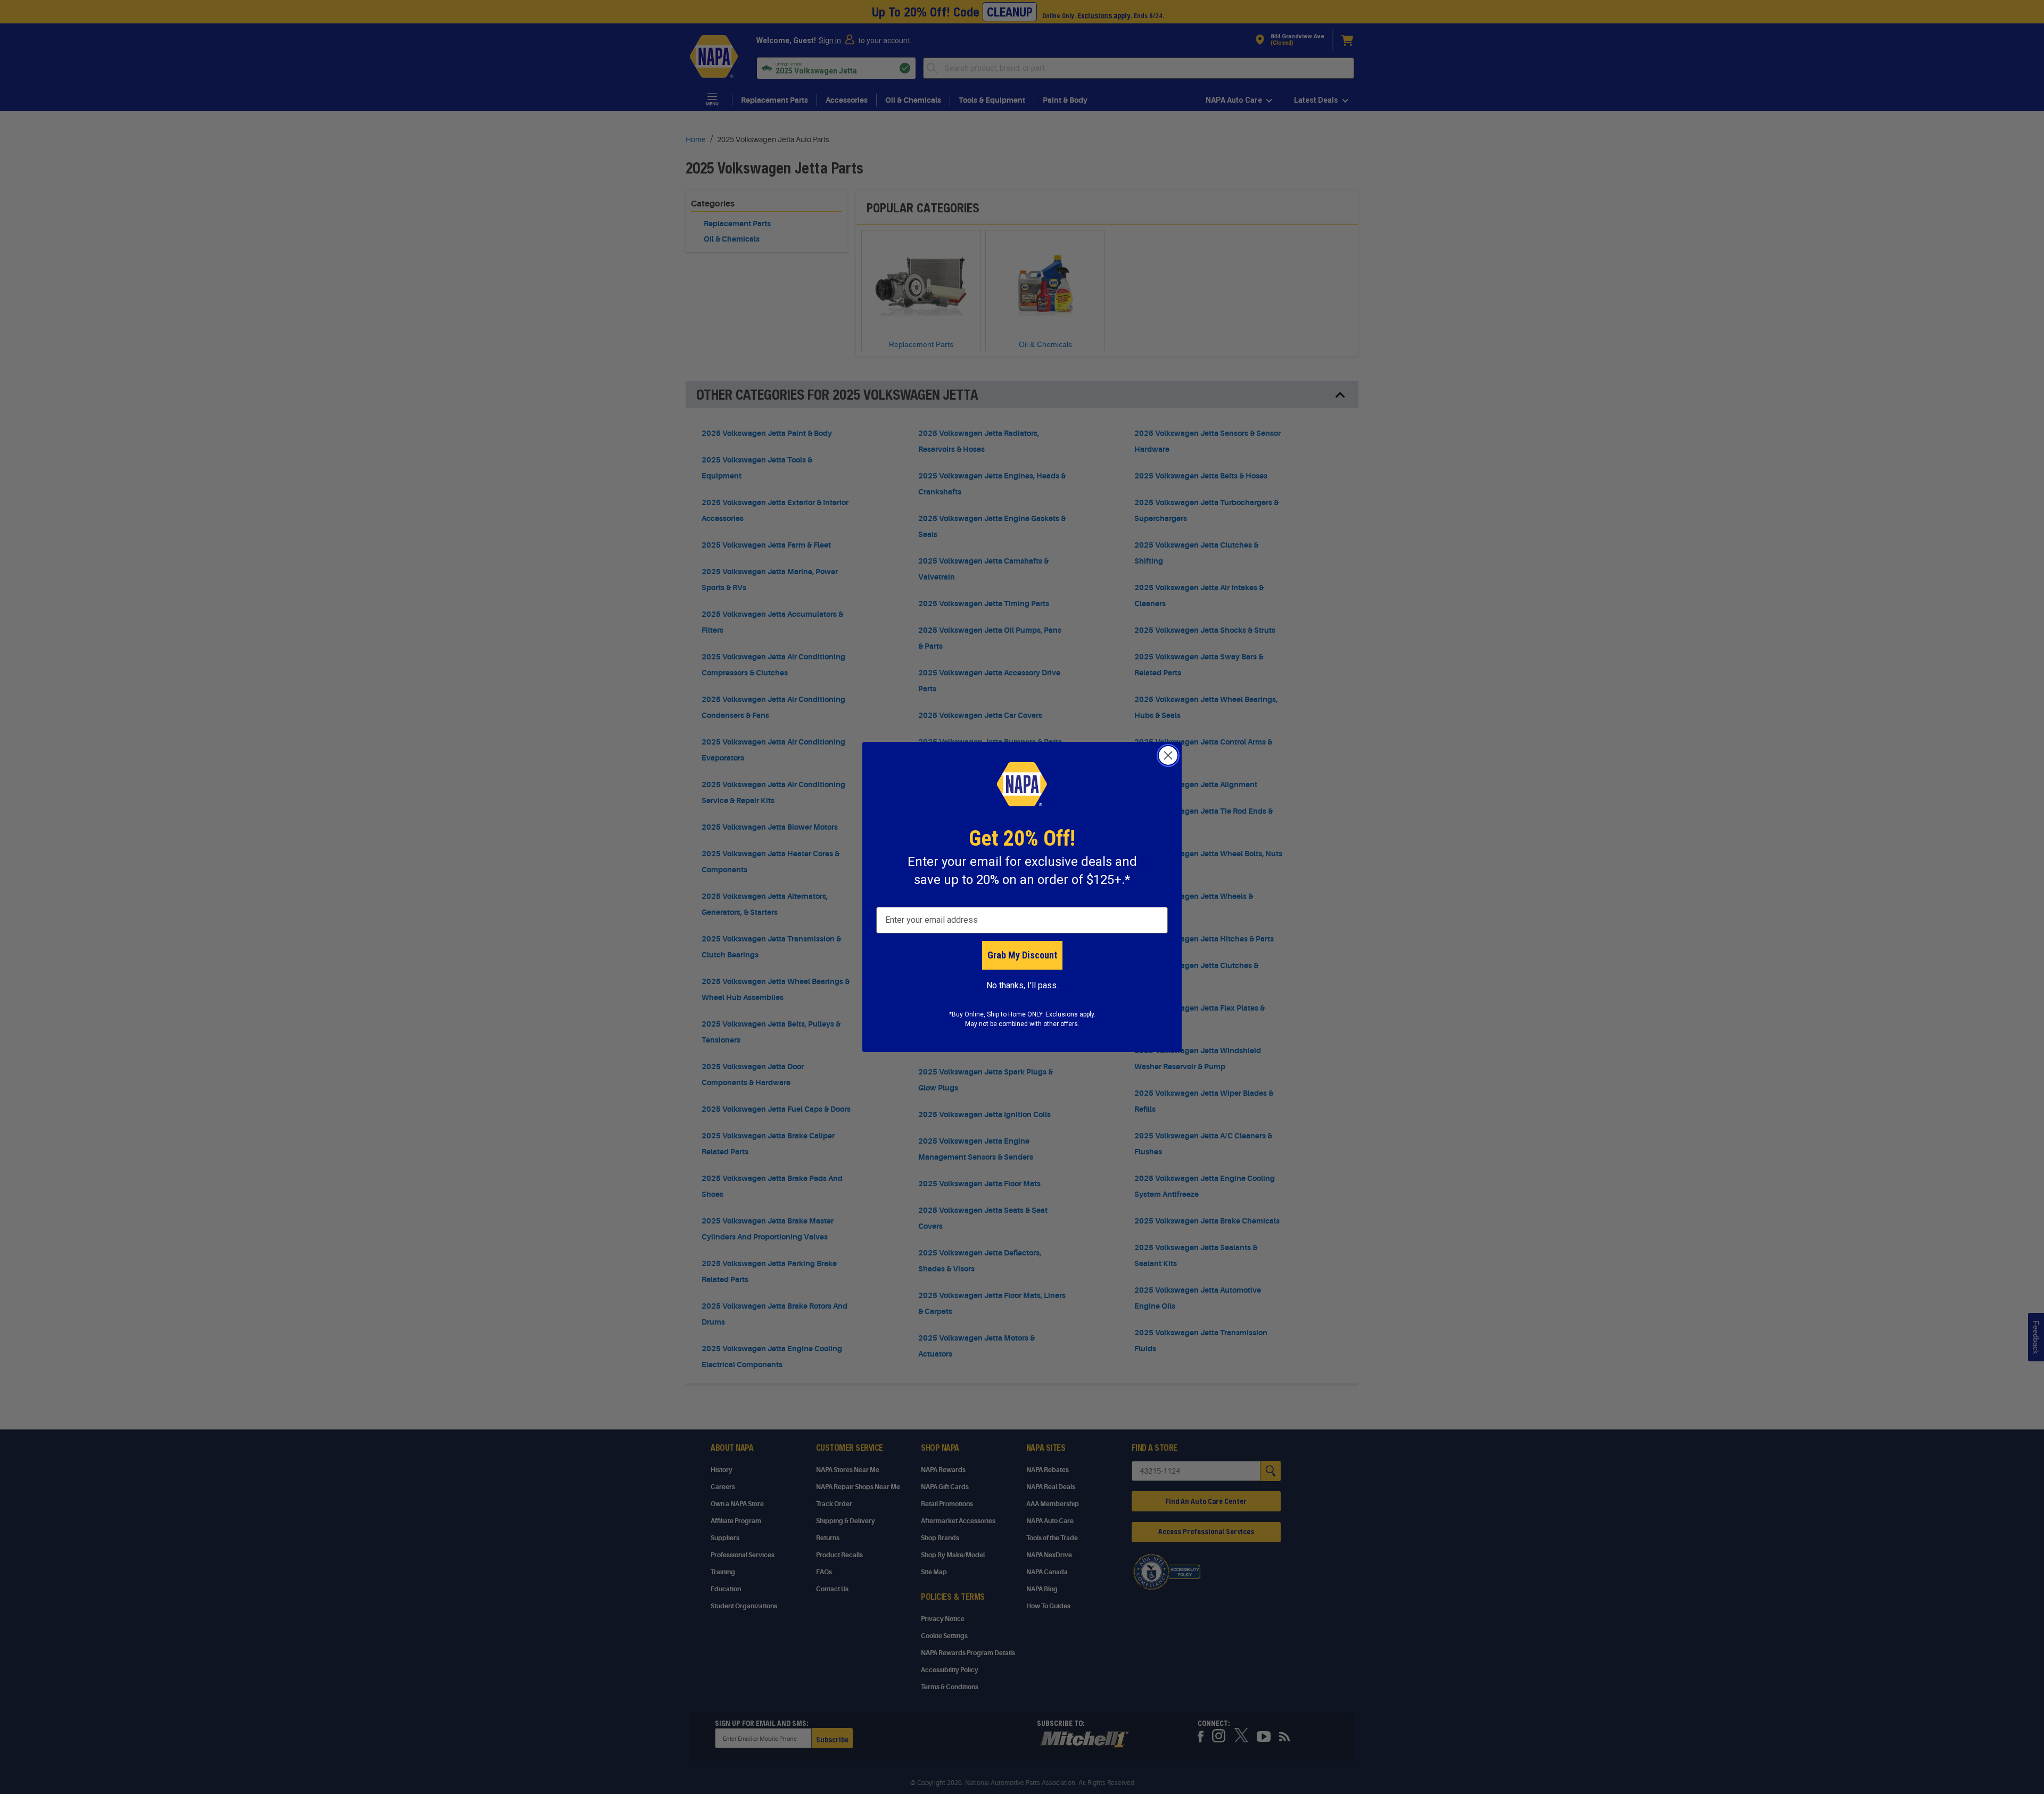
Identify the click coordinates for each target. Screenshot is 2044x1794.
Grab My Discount (1022, 955)
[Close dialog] (1168, 755)
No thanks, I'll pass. (1022, 985)
